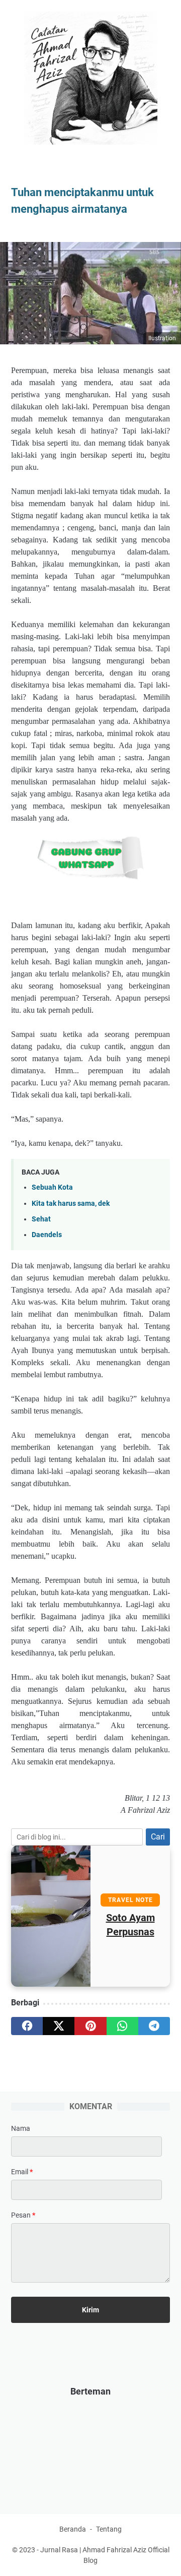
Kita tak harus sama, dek (71, 1204)
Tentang (109, 2529)
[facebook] (27, 2026)
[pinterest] (90, 2026)
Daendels (47, 1235)
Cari (158, 1837)
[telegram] (154, 2026)
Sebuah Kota (52, 1187)
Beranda (73, 2529)
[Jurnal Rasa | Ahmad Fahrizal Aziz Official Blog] (90, 78)
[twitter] (59, 2026)
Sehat (41, 1219)
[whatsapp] (122, 2026)
